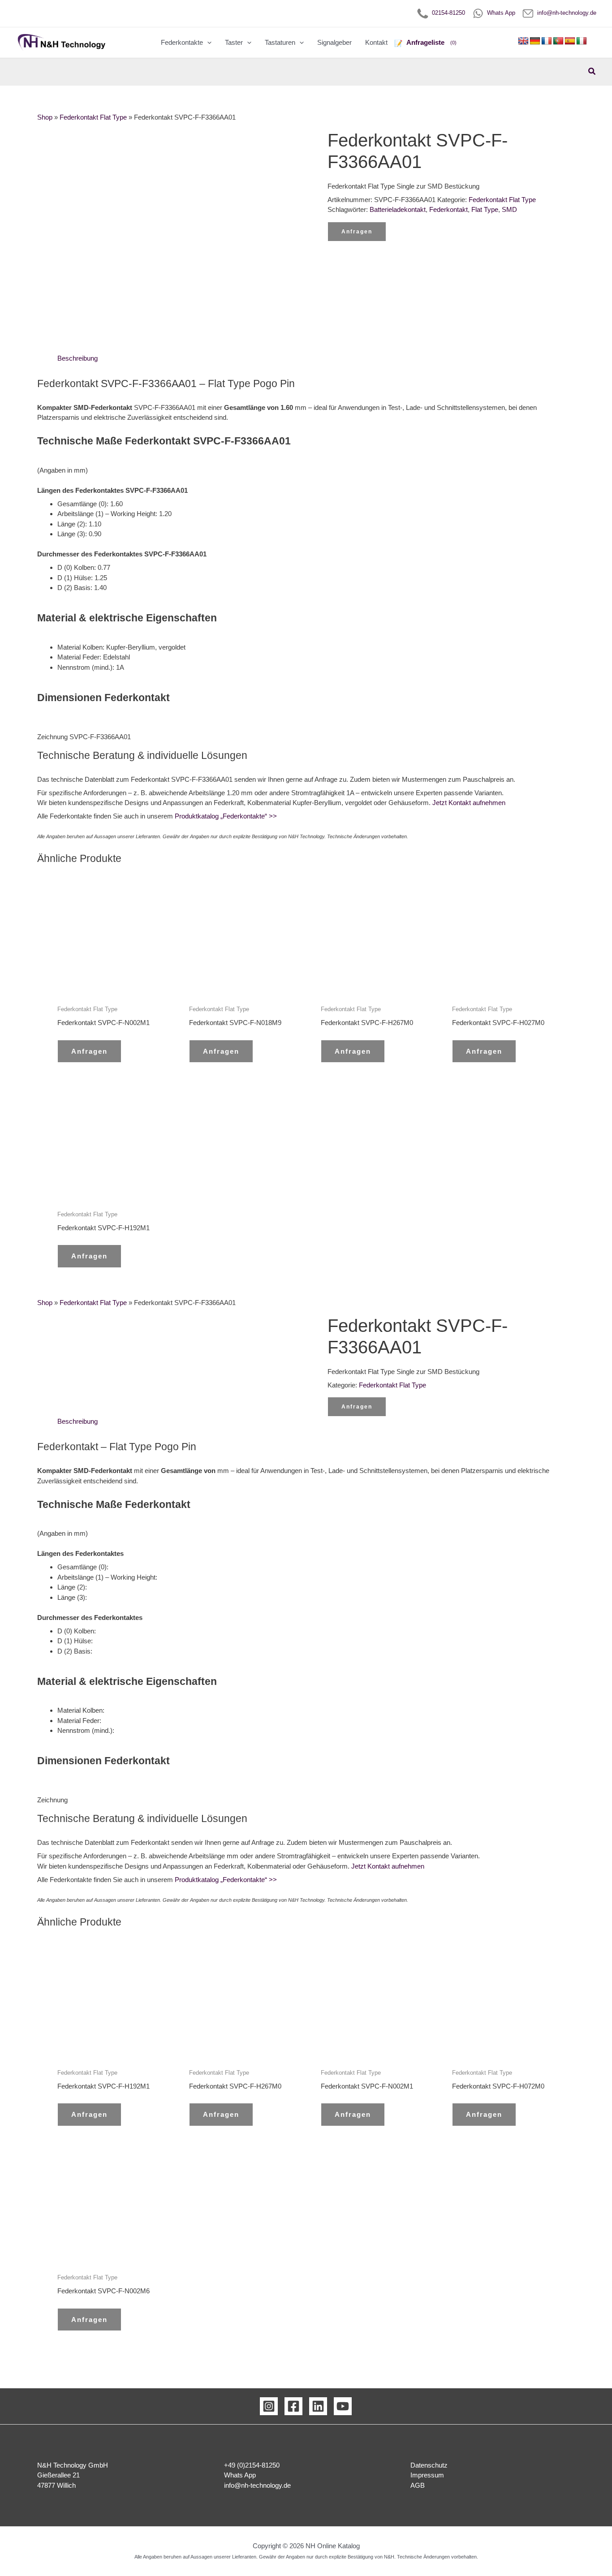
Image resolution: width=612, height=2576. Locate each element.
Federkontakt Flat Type (93, 117)
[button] (207, 43)
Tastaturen (280, 42)
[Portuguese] (558, 41)
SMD (509, 209)
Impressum (427, 2475)
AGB (418, 2485)
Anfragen (357, 232)
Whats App (499, 13)
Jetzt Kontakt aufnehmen (469, 803)
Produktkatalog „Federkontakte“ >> (225, 816)
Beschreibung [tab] (78, 358)
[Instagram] (269, 2406)
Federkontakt (448, 209)
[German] (535, 41)
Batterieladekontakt (398, 209)
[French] (547, 41)
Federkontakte (182, 42)
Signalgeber (334, 42)
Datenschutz (429, 2465)
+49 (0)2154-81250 (252, 2465)
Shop (45, 117)
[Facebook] (293, 2406)
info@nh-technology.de (565, 13)
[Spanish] (570, 41)
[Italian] (582, 41)
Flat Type (485, 209)
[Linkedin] (318, 2406)
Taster (234, 42)
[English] (523, 41)
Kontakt (376, 42)
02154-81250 (447, 13)
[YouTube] (343, 2406)
